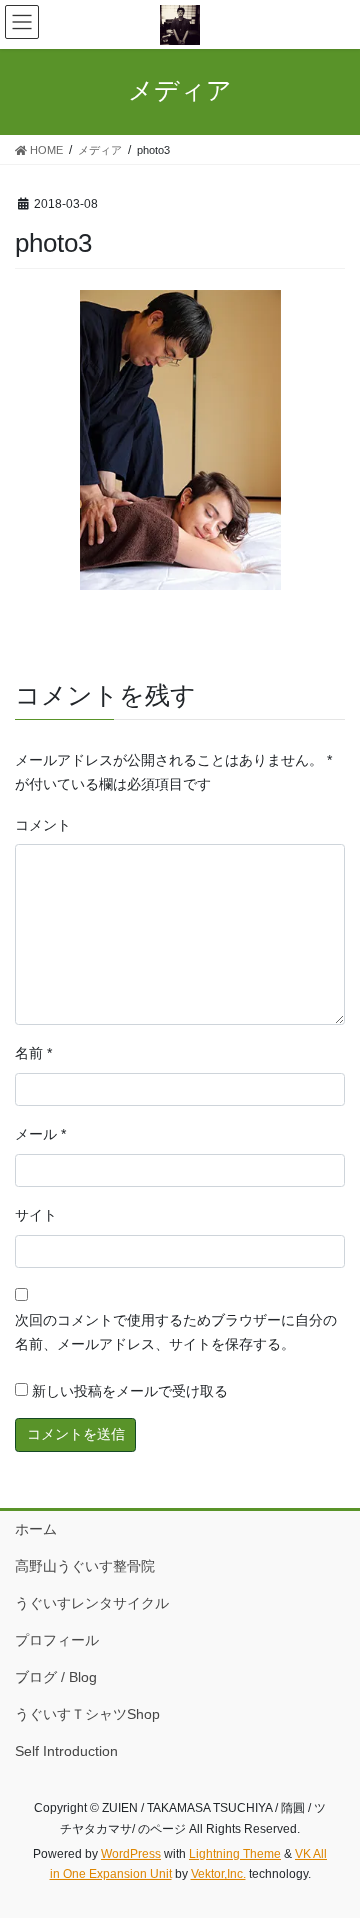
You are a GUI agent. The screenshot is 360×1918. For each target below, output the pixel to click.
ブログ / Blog (56, 1677)
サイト (36, 1215)
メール (40, 1134)
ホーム (36, 1529)
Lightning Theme (235, 1854)
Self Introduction (66, 1751)
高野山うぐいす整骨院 (85, 1566)
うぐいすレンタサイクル (92, 1603)
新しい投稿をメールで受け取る (130, 1391)
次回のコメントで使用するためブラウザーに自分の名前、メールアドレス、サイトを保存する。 (176, 1332)
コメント (43, 825)
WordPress (131, 1854)
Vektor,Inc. (218, 1874)
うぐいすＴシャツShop (87, 1714)
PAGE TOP (331, 1842)
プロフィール (57, 1640)
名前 (33, 1053)
